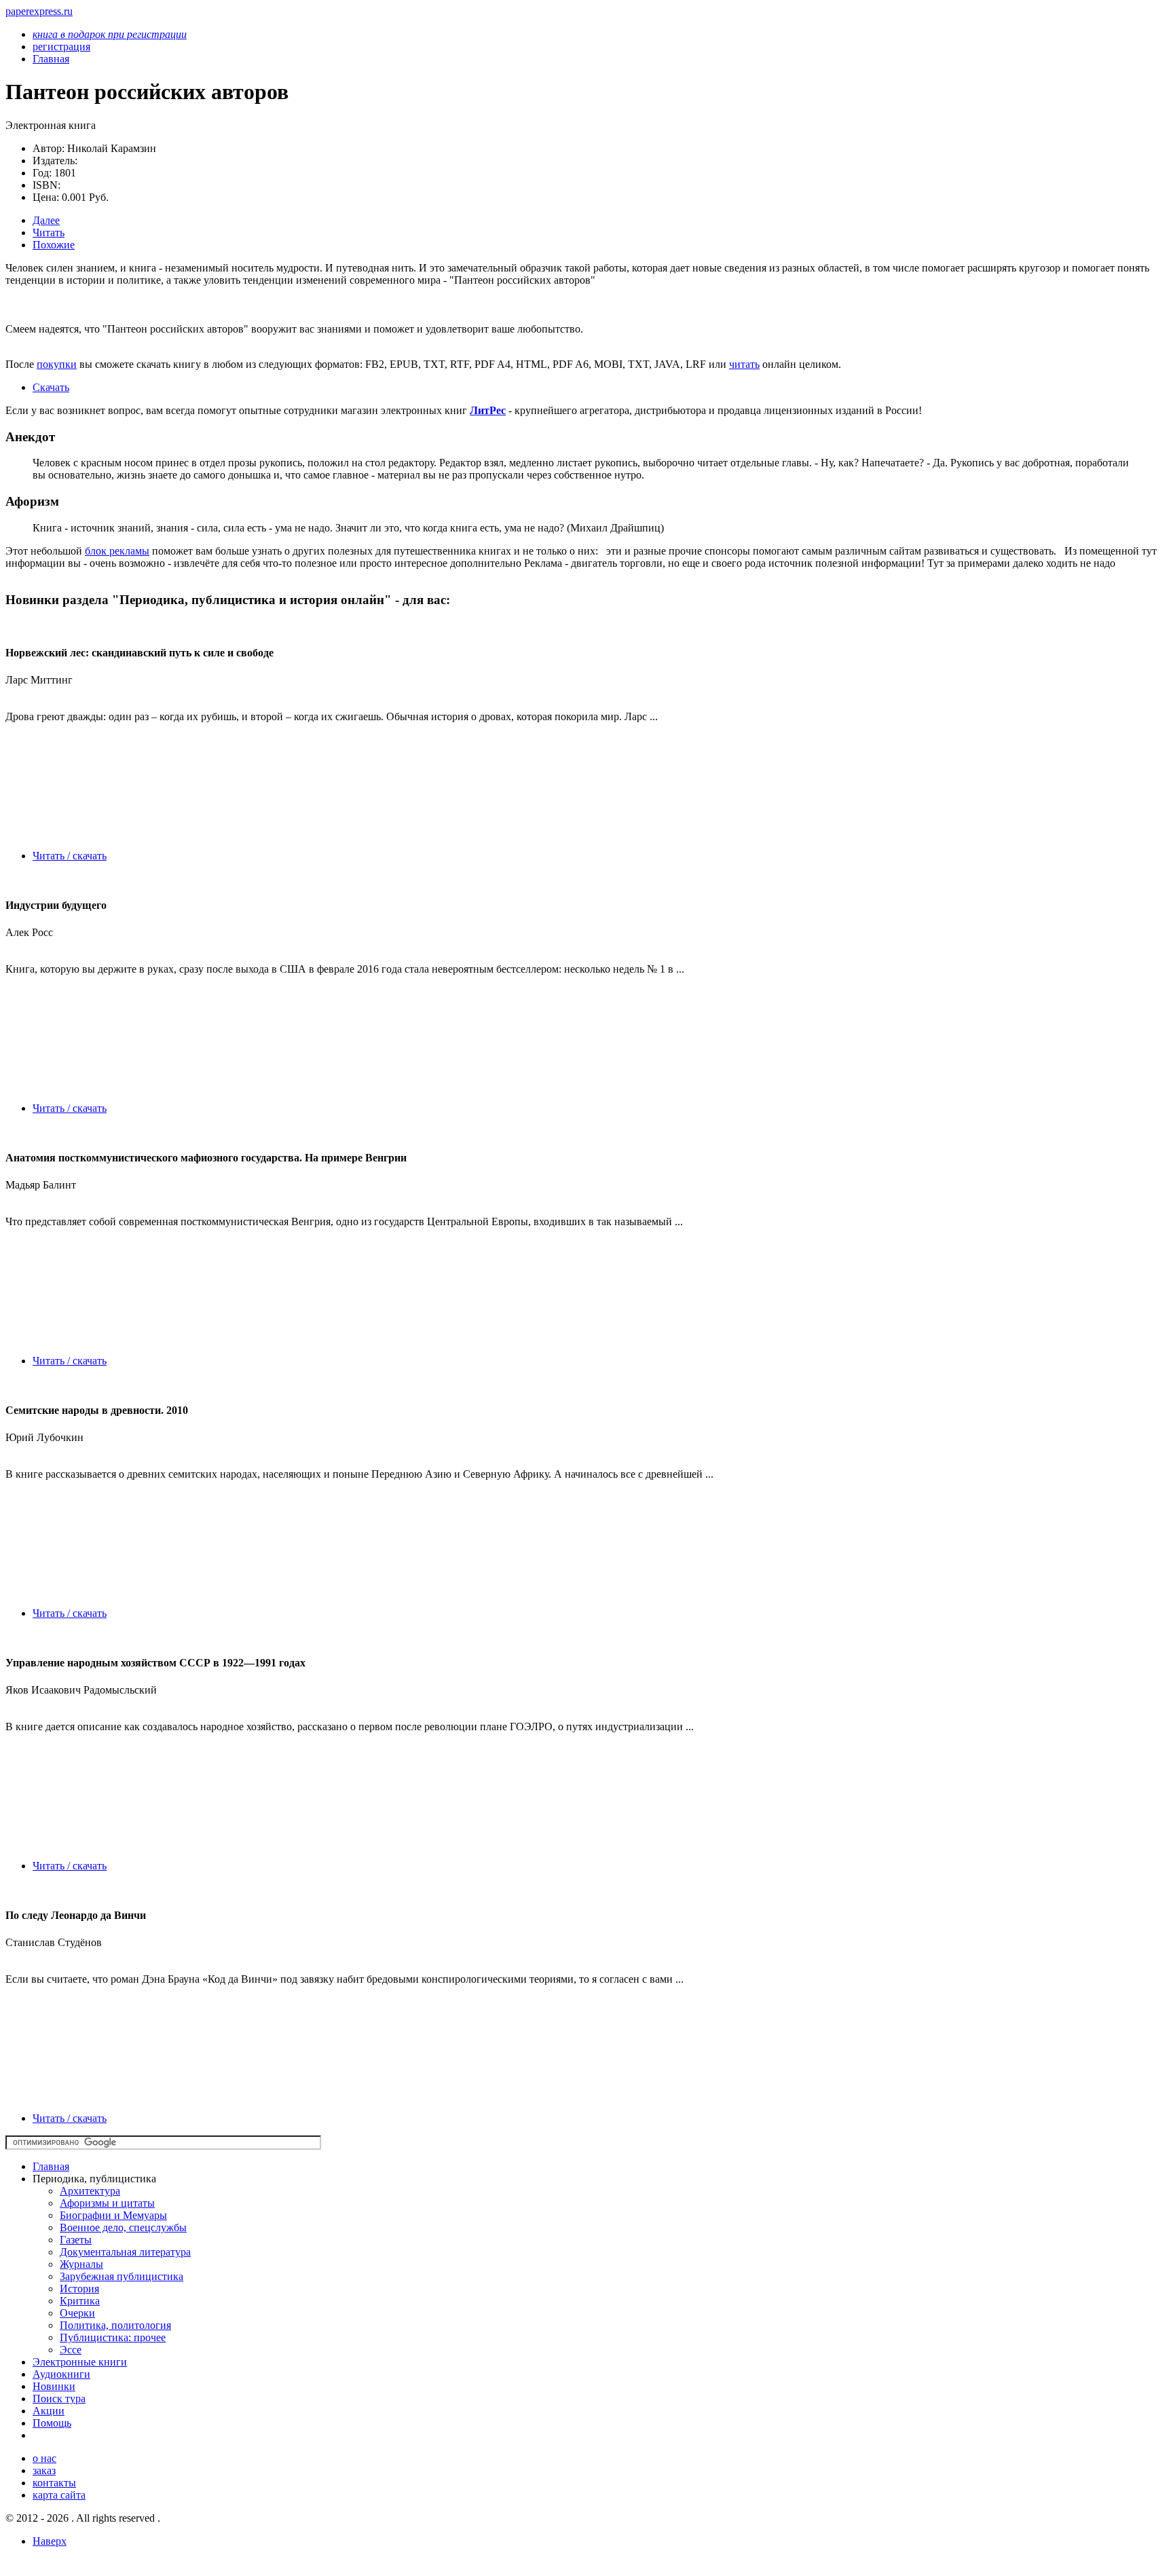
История (79, 2289)
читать (744, 364)
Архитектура (90, 2191)
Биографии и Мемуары (113, 2215)
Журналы (81, 2264)
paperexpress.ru (39, 11)
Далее (46, 220)
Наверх (50, 2541)
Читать (49, 232)
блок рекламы (117, 551)
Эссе (71, 2350)
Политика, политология (115, 2325)
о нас (44, 2458)
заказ (44, 2470)
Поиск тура (59, 2398)
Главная (51, 2166)
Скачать (51, 387)
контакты (54, 2483)
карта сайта (59, 2495)
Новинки (54, 2386)
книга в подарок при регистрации (110, 34)
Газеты (76, 2240)
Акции (49, 2411)
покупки (57, 364)
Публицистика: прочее (113, 2337)
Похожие (54, 245)
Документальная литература (125, 2252)
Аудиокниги (61, 2374)
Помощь (52, 2423)
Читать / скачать (70, 856)
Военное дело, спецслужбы (123, 2227)
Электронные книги (80, 2362)
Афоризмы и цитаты (107, 2203)
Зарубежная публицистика (122, 2276)
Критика (80, 2301)
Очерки (77, 2313)
